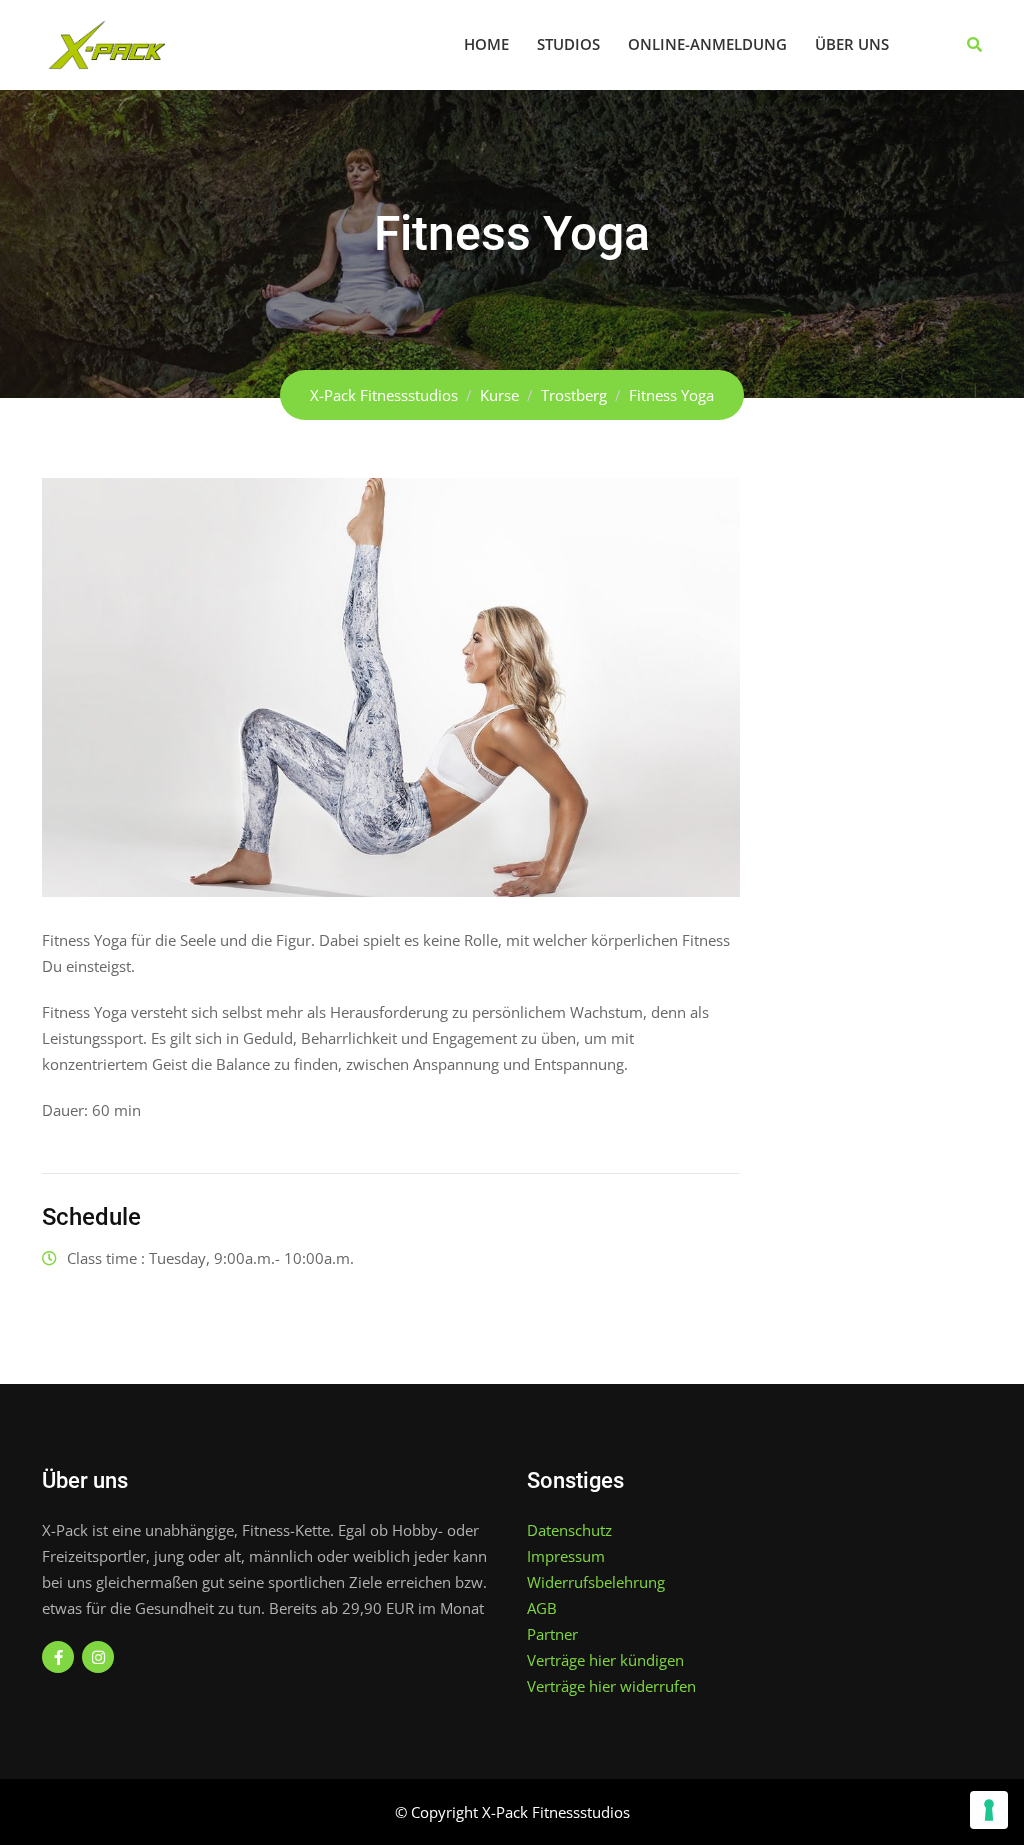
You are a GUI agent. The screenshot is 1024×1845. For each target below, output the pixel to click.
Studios (568, 44)
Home (486, 44)
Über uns (852, 44)
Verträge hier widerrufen (611, 1686)
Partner (552, 1634)
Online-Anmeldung (707, 44)
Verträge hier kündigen (605, 1660)
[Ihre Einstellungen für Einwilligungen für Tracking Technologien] (989, 1810)
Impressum (566, 1556)
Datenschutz (569, 1530)
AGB (542, 1608)
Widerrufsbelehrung (596, 1582)
